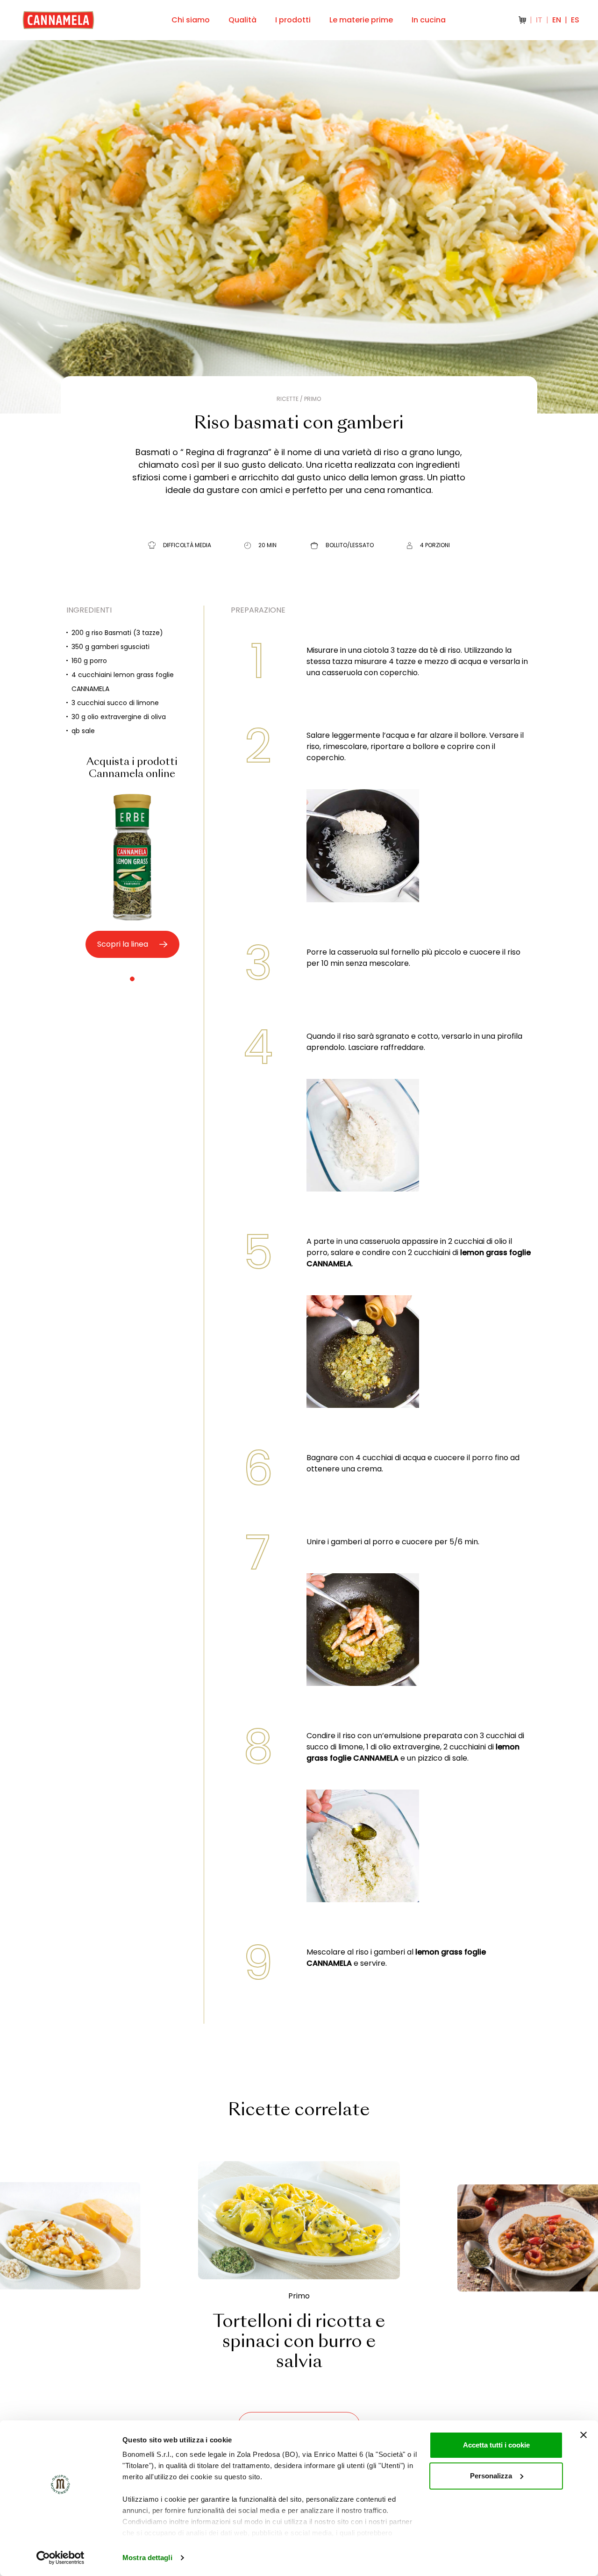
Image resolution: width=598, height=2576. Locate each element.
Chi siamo (191, 20)
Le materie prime (361, 20)
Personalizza (491, 2476)
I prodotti (293, 20)
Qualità (242, 20)
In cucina (429, 20)
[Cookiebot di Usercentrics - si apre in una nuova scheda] (61, 2558)
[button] (132, 979)
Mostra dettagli (147, 2558)
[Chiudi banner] (584, 2435)
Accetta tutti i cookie (496, 2445)
